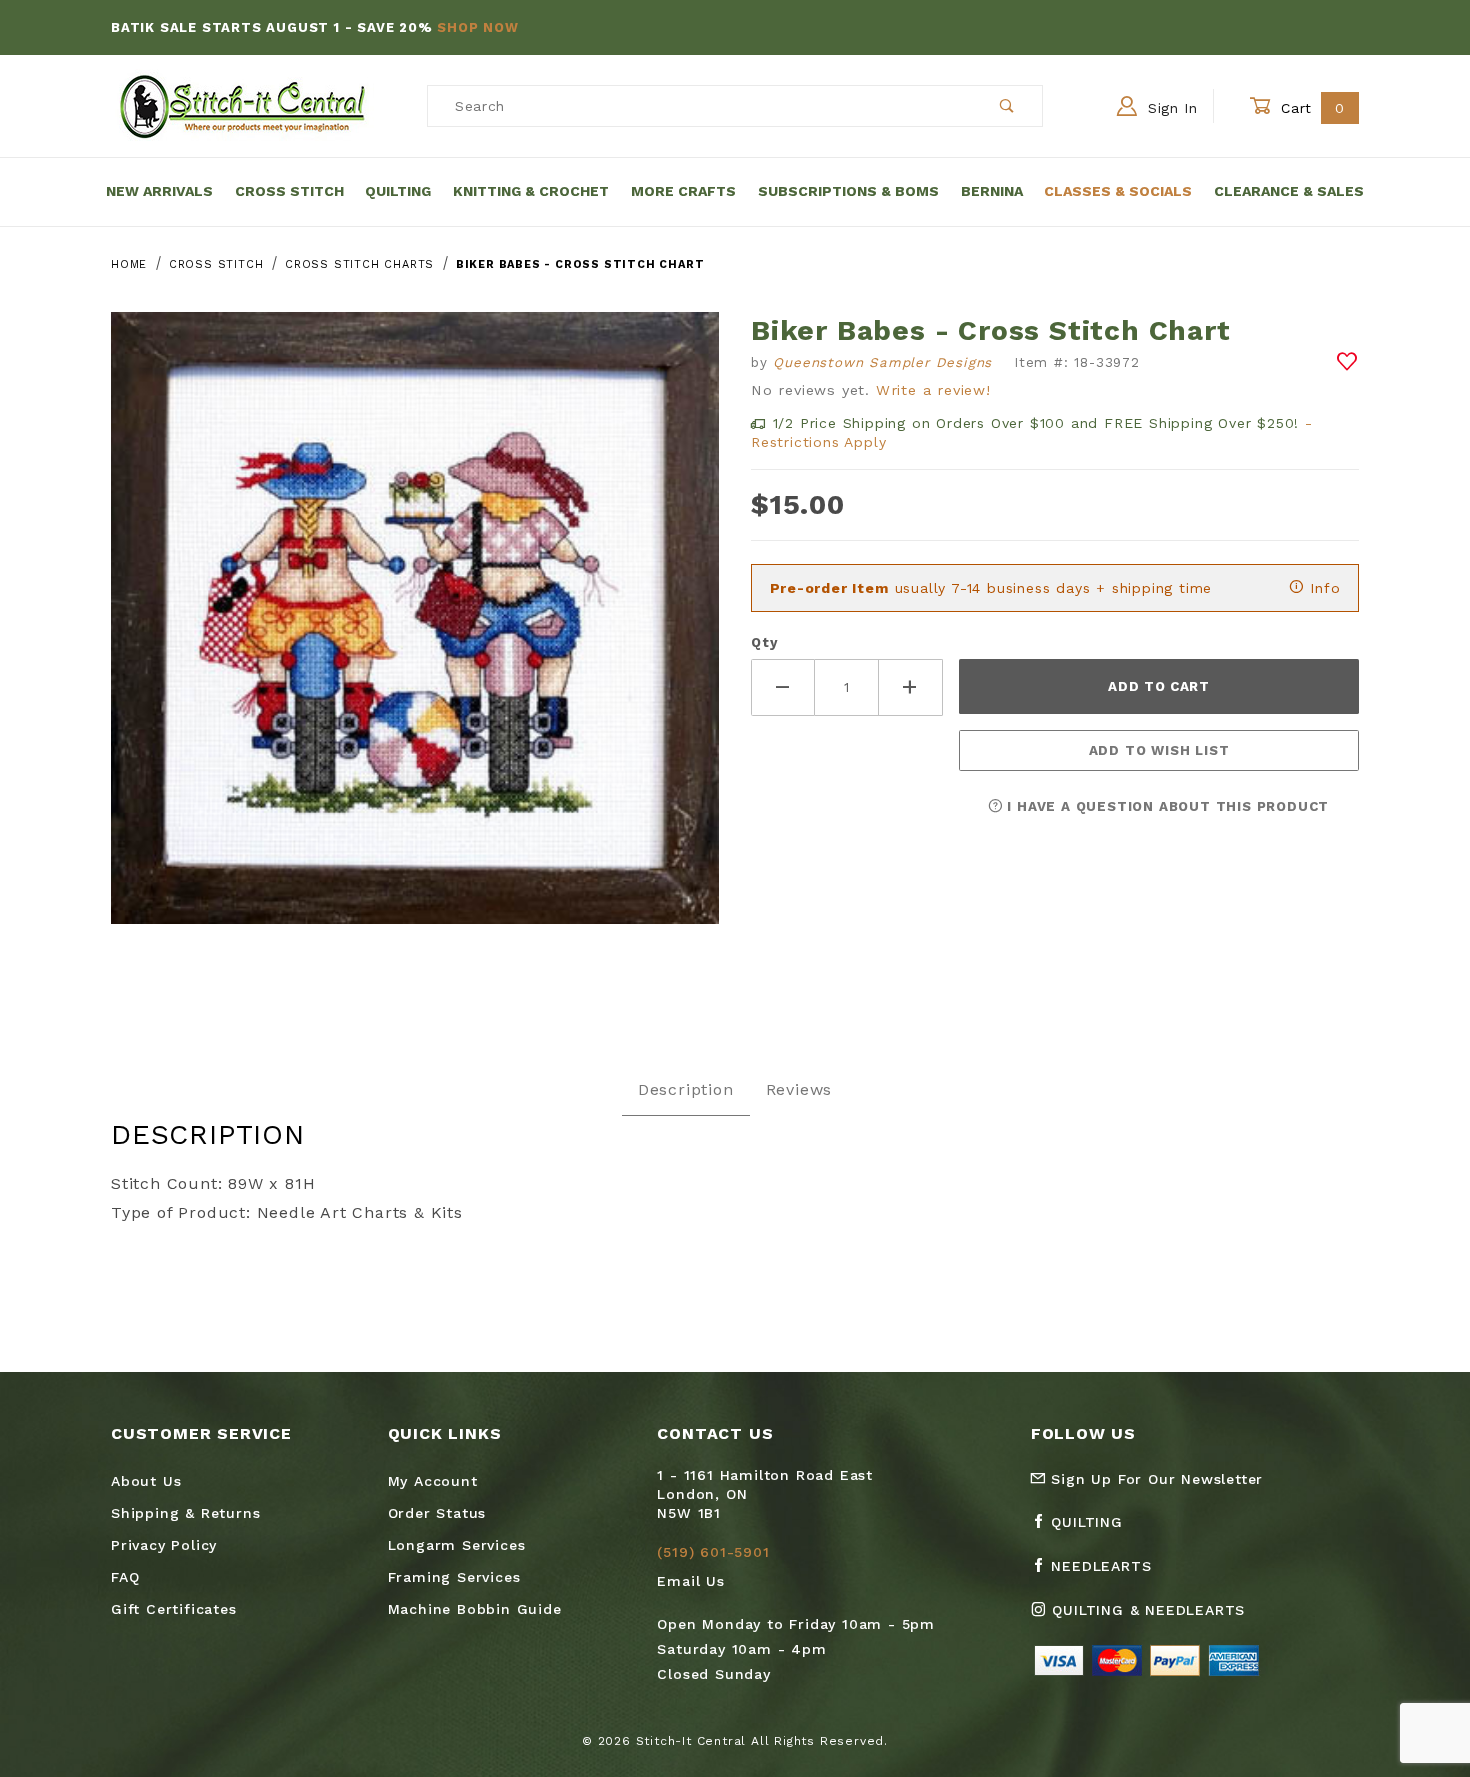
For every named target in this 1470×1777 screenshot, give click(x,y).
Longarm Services (457, 1545)
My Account (433, 1481)
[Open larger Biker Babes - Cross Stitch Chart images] (415, 632)
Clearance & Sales (1289, 191)
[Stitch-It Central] (242, 105)
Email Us (690, 1581)
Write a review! (933, 390)
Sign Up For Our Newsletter (1155, 1479)
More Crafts (683, 191)
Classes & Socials (1118, 191)
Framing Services (454, 1577)
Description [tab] (686, 1089)
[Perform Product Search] (1007, 106)
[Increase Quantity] (911, 687)
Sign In (1170, 108)
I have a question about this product (1166, 806)
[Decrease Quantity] (783, 687)
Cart (1310, 108)
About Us (146, 1481)
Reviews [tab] (799, 1089)
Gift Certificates (174, 1609)
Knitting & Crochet (531, 191)
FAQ (125, 1577)
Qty (764, 642)
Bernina (992, 191)
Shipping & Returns (185, 1513)
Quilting (398, 191)
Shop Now (477, 27)
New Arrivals (159, 191)
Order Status (437, 1513)
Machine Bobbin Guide (475, 1609)
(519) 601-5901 (713, 1552)
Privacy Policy (164, 1545)
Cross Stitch (289, 191)
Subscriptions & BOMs (848, 191)
